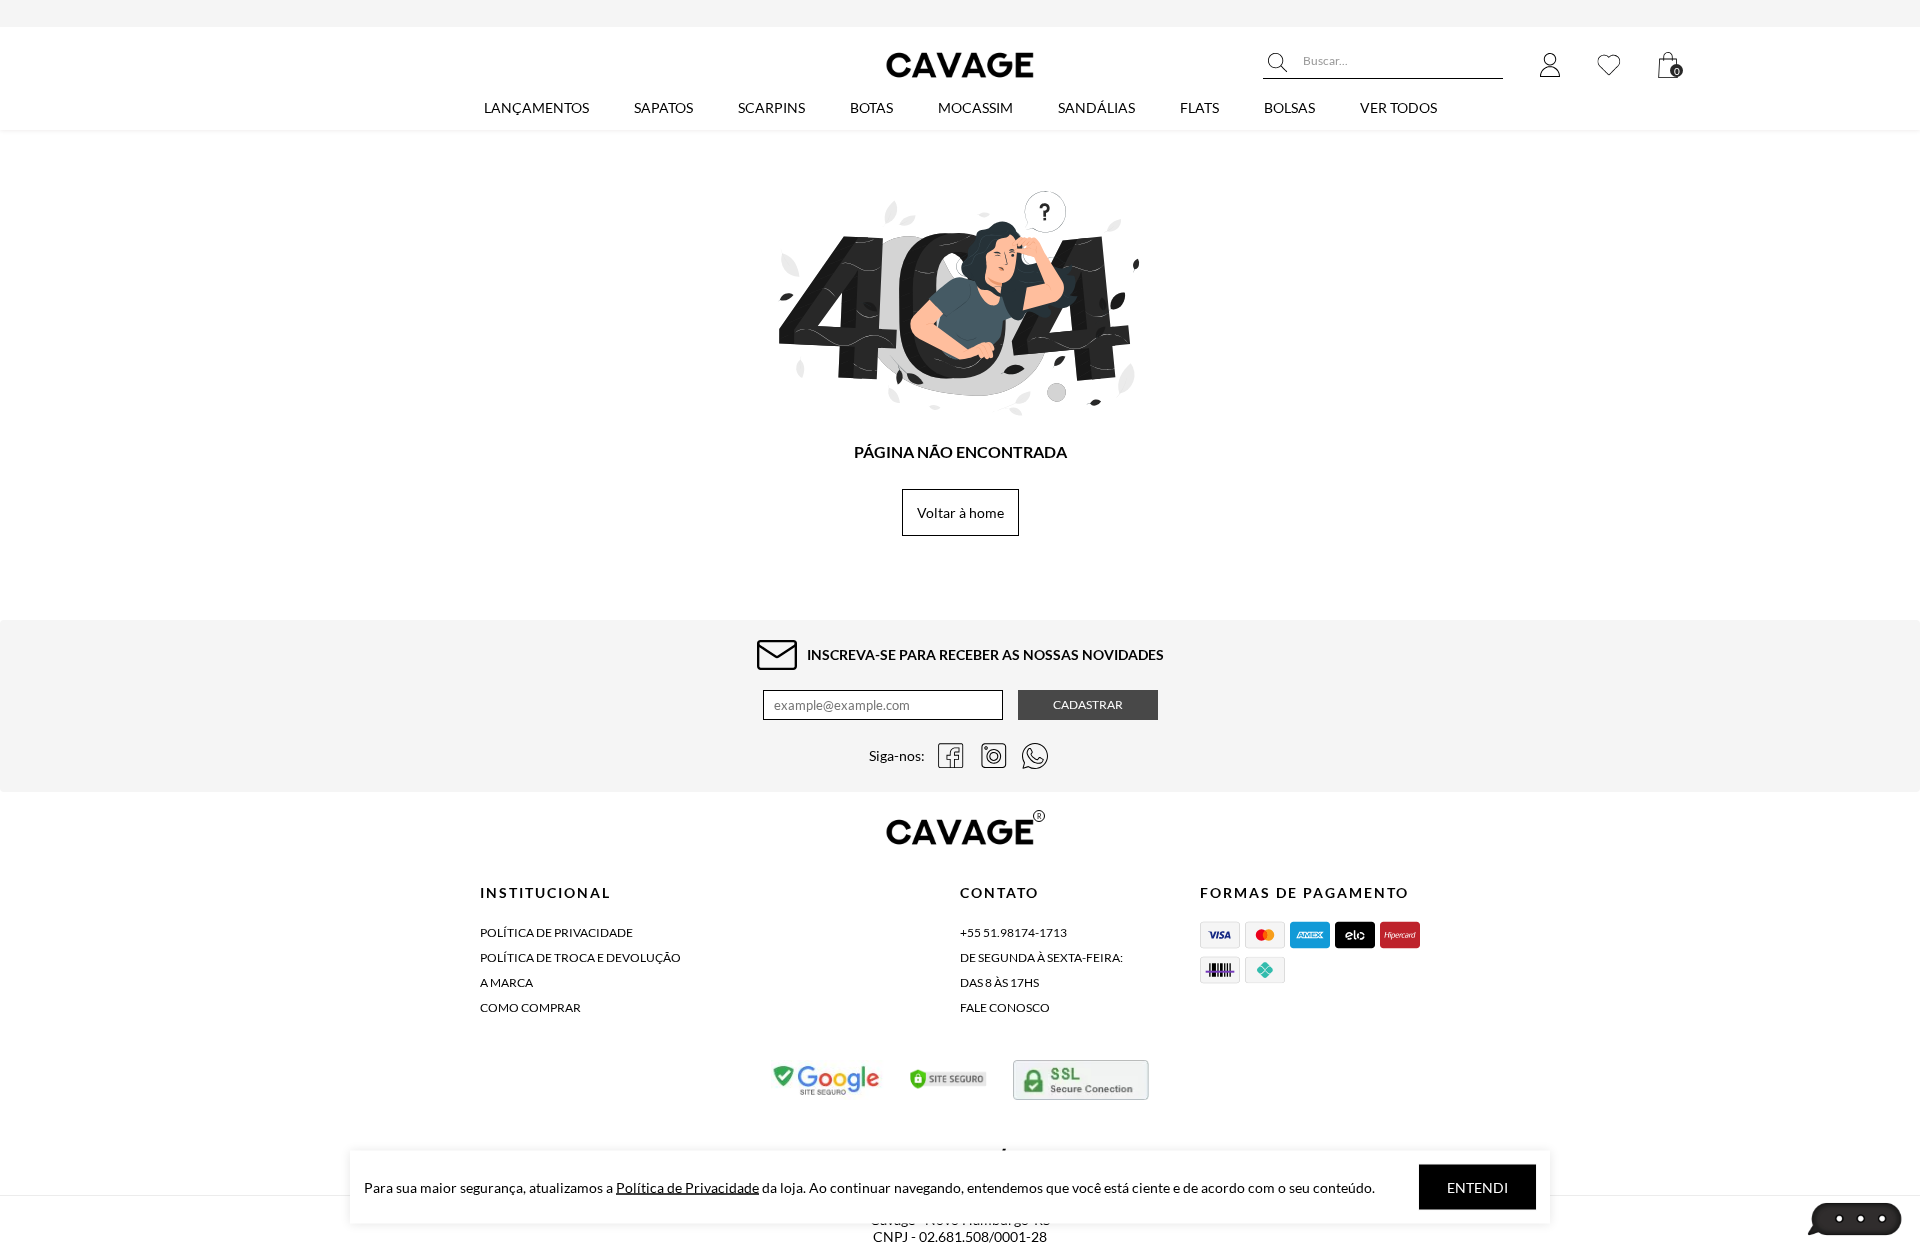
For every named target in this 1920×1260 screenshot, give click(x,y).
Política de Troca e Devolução (580, 957)
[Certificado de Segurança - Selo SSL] (948, 1084)
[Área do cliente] (1550, 66)
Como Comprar (530, 1007)
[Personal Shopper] (1855, 1220)
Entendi (1477, 1187)
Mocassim (975, 107)
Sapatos (663, 107)
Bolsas (1289, 107)
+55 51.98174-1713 (1013, 932)
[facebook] (951, 756)
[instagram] (993, 756)
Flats (1199, 107)
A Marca (506, 982)
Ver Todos (1398, 107)
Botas (871, 107)
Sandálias (1096, 107)
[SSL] (1081, 1084)
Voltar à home (960, 512)
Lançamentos (536, 107)
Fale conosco (1005, 1007)
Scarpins (771, 107)
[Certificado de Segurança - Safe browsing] (827, 1084)
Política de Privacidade (556, 932)
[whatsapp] (1035, 756)
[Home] (960, 77)
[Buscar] (1278, 63)
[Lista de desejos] (1609, 66)
